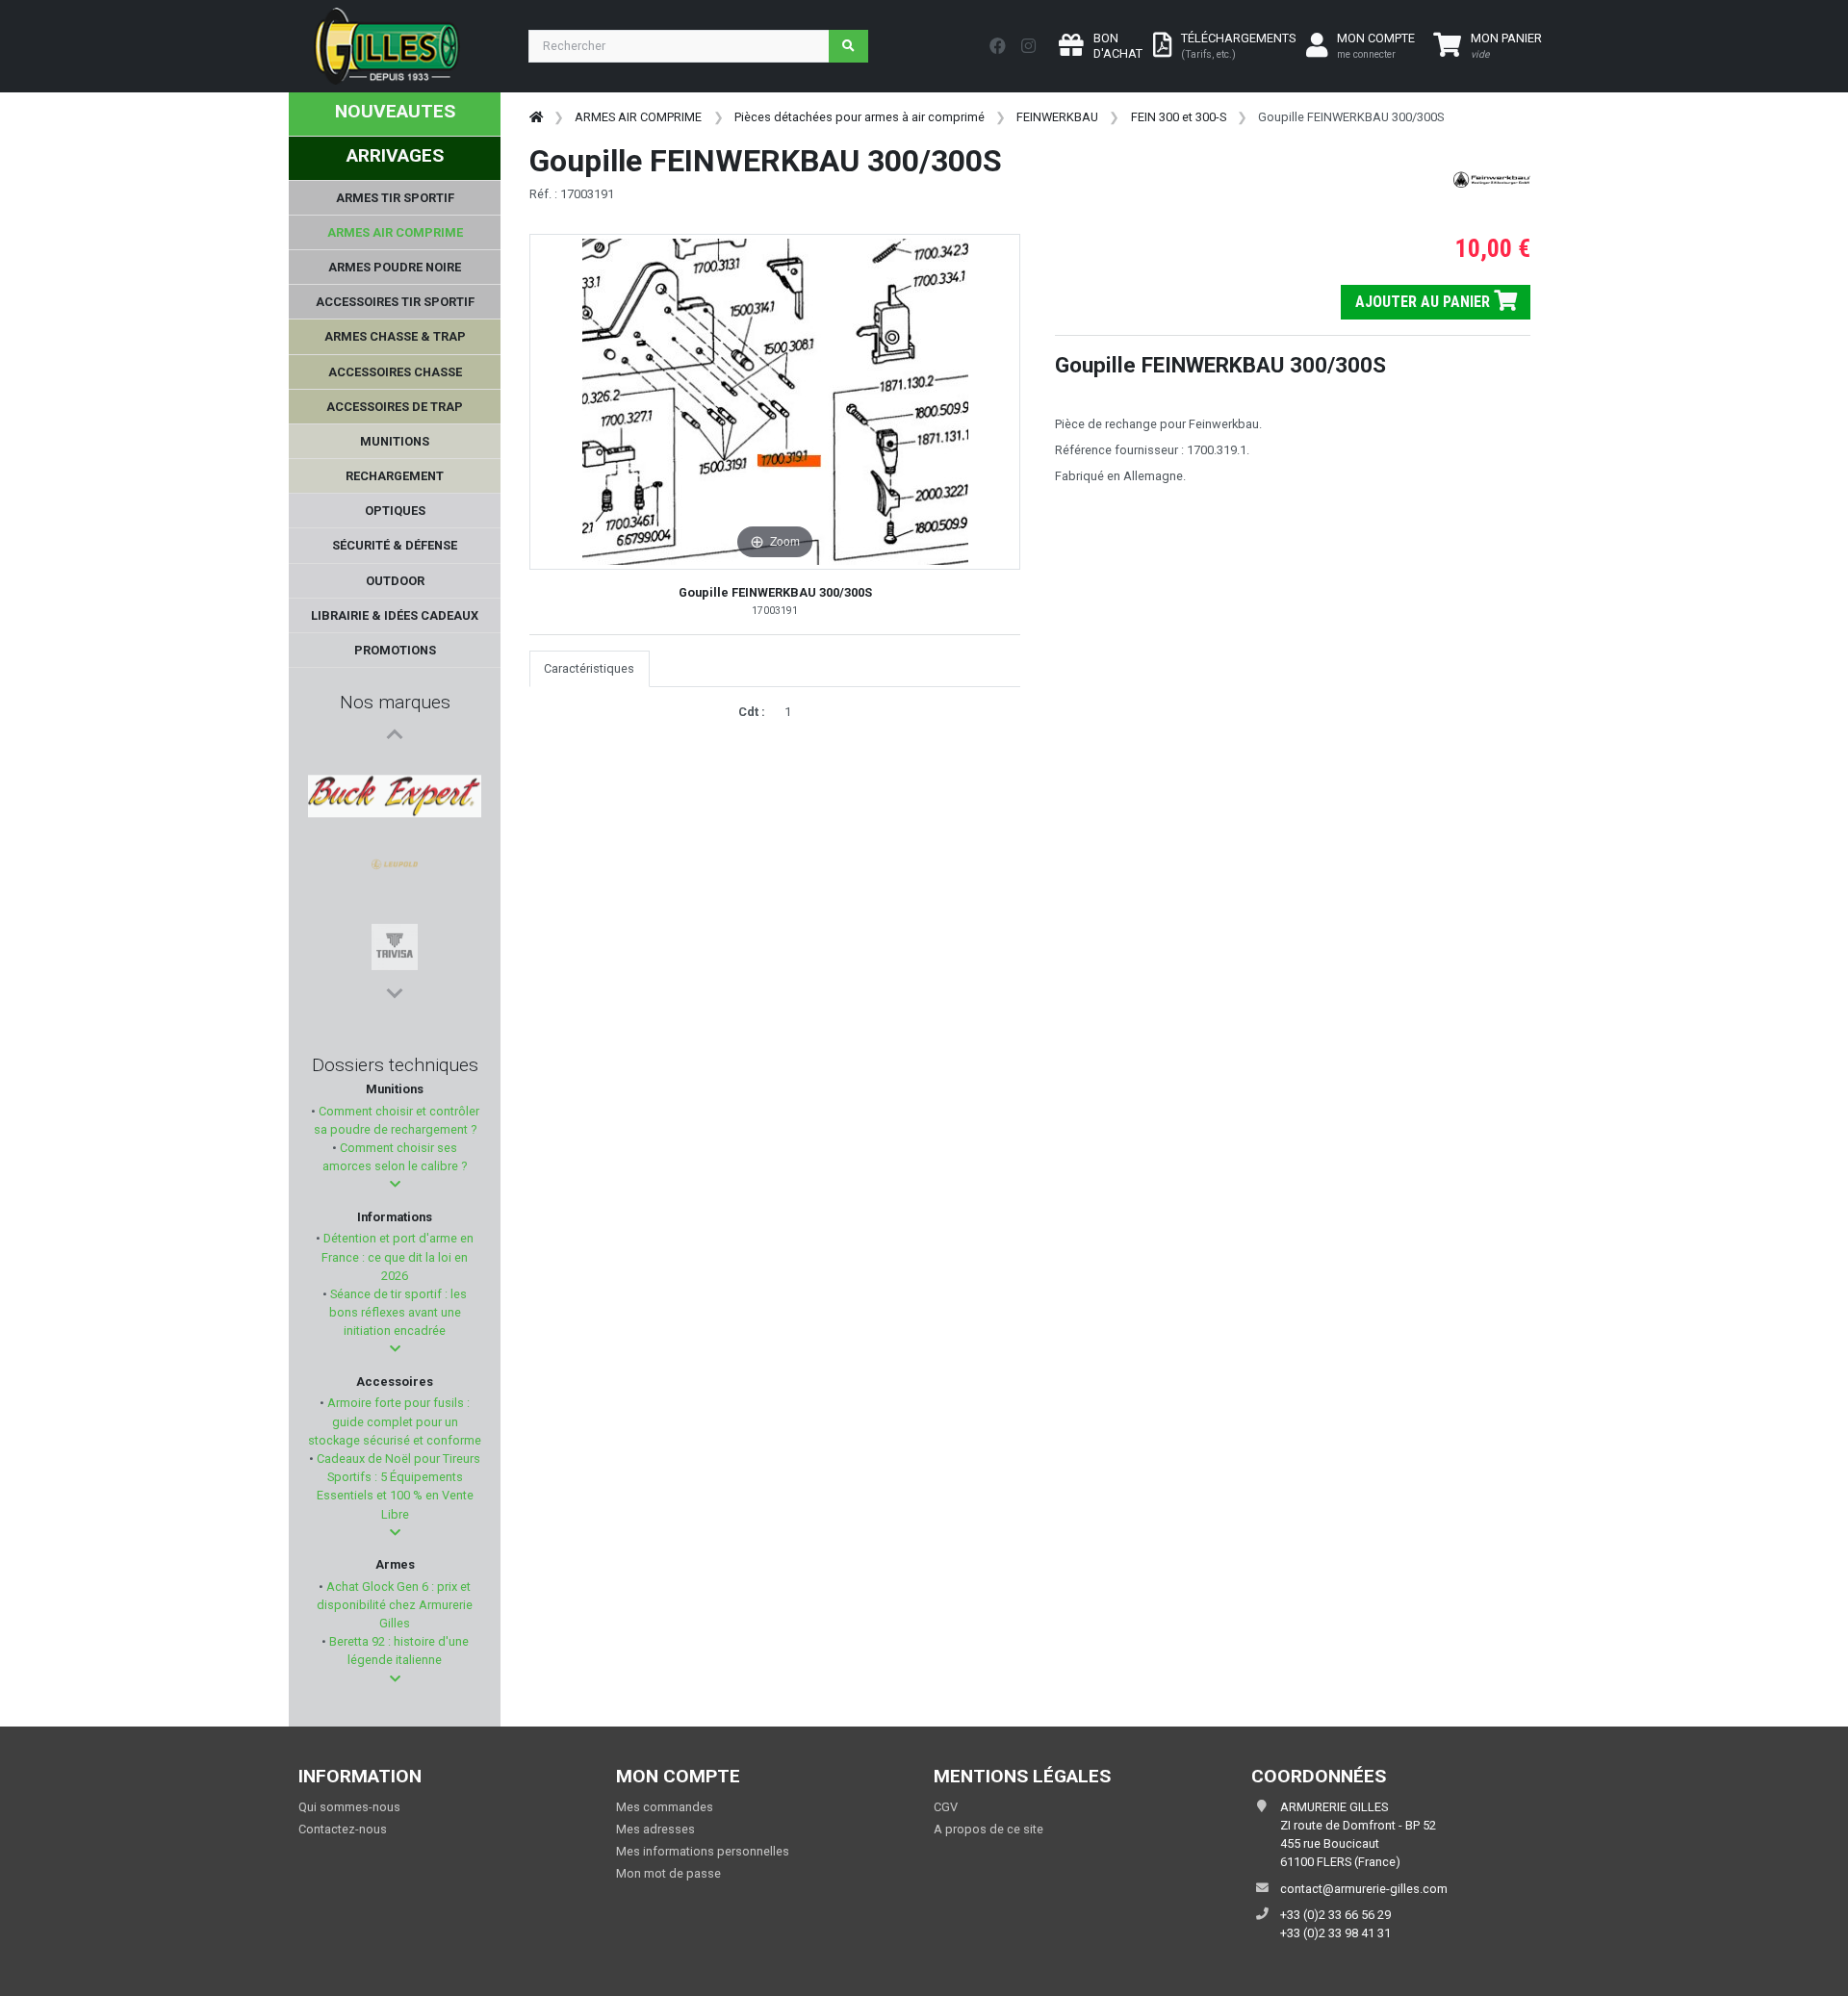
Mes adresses (655, 1829)
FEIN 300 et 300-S (1179, 117)
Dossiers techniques (395, 1065)
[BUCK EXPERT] (395, 771)
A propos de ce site (988, 1829)
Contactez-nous (343, 1829)
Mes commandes (665, 1807)
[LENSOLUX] (395, 956)
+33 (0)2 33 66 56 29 (1335, 1915)
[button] (395, 1184)
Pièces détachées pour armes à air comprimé (860, 117)
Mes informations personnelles (703, 1851)
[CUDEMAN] (395, 909)
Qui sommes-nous (349, 1807)
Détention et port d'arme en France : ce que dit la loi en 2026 (397, 1256)
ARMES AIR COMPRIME (638, 117)
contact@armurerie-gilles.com (1364, 1889)
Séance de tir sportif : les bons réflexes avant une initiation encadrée (397, 1312)
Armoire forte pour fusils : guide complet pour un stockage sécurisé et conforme (395, 1421)
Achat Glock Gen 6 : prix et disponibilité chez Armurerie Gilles (395, 1605)
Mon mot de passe (668, 1873)
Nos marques (395, 702)
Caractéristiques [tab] (589, 668)
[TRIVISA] (395, 863)
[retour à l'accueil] (536, 117)
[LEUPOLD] (395, 817)
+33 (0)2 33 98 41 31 (1335, 1933)
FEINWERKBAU (1057, 117)
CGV (946, 1807)
